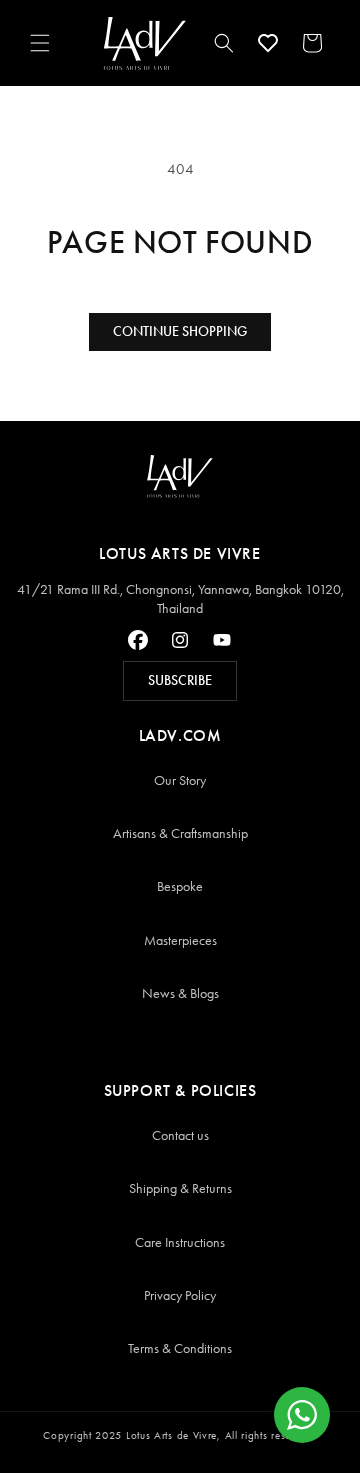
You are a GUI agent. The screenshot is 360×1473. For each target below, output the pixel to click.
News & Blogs (180, 993)
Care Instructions (180, 1242)
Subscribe (180, 680)
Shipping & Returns (180, 1188)
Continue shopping (180, 331)
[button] (40, 43)
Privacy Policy (180, 1295)
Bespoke (180, 886)
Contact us (180, 1135)
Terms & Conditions (180, 1348)
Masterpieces (180, 940)
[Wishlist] (268, 43)
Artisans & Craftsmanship (180, 833)
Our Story (180, 780)
